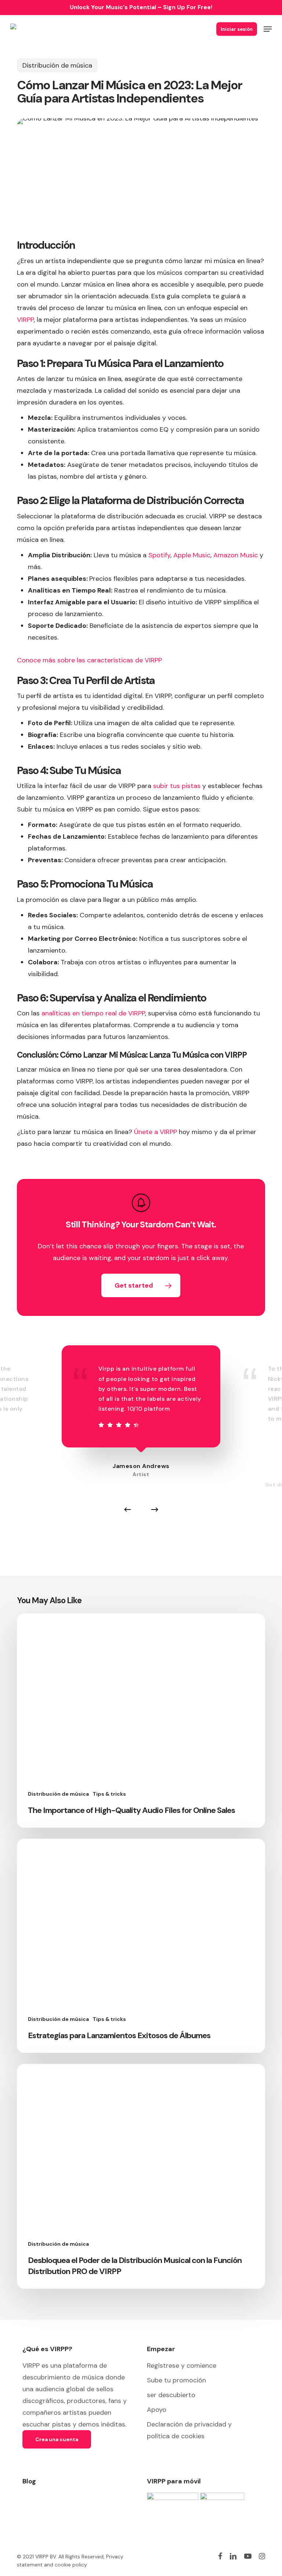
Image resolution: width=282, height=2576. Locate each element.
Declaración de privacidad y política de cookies (189, 2430)
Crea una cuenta (57, 2439)
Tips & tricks (109, 1794)
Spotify (159, 555)
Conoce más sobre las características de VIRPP (89, 660)
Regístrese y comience (182, 2365)
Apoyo (157, 2410)
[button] (268, 29)
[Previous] (127, 1510)
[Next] (155, 1510)
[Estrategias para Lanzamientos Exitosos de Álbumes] (141, 1946)
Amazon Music (236, 555)
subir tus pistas (176, 786)
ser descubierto (171, 2395)
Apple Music (192, 555)
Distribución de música (57, 65)
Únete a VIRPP (156, 1132)
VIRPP (25, 320)
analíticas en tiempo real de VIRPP (93, 1013)
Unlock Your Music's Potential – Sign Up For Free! (141, 7)
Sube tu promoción (176, 2380)
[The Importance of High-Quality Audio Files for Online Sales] (141, 1721)
